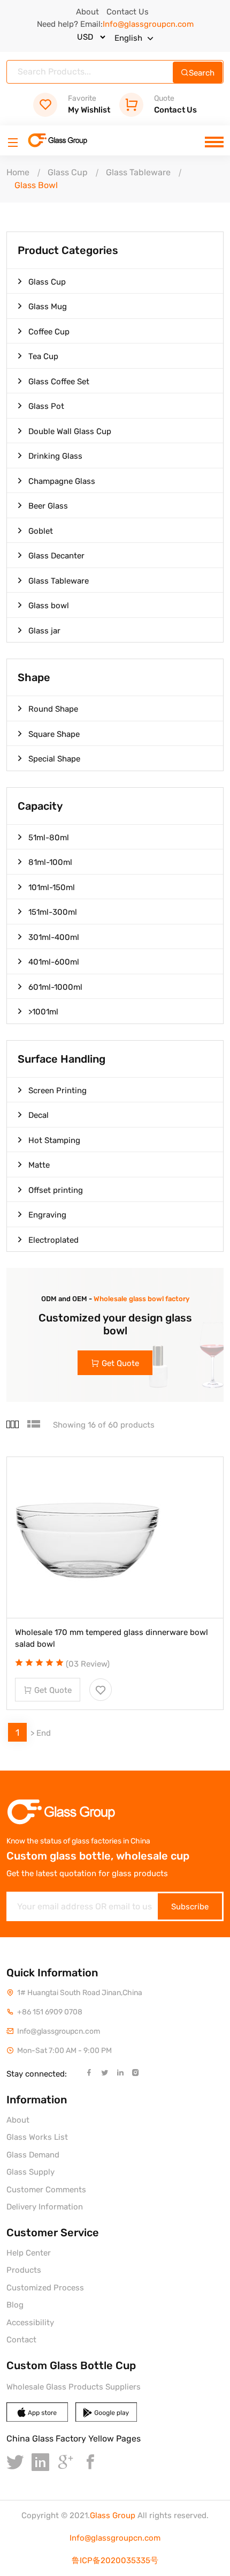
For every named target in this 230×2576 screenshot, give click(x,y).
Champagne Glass (62, 481)
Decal (39, 1115)
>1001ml (43, 1012)
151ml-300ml (53, 912)
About (87, 12)
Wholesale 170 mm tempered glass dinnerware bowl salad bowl (112, 1638)
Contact (21, 2340)
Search (202, 73)
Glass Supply (30, 2172)
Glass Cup (68, 172)
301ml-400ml (54, 937)
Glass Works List (37, 2137)
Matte (39, 1165)
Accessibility (30, 2323)
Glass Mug (48, 307)
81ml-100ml (50, 862)
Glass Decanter (56, 556)
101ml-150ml (52, 887)
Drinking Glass (55, 456)
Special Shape (54, 759)
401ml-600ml (54, 962)
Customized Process (45, 2288)
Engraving (47, 1215)
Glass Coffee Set (59, 382)
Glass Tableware (138, 172)
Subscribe (190, 1907)
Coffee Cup (49, 332)
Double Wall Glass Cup (70, 431)
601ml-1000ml (55, 987)
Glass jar (44, 631)
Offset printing (56, 1190)
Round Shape (53, 709)
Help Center (29, 2253)
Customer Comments (46, 2190)
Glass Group (113, 2515)
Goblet (41, 531)
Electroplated (53, 1240)
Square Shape (54, 734)
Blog (15, 2305)
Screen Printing (57, 1091)
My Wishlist (89, 104)
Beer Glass (48, 506)
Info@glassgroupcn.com (115, 2538)
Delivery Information (45, 2207)
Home (18, 172)
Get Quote (120, 1363)
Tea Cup (43, 356)
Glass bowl (49, 606)
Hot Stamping (54, 1140)
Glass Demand (33, 2155)
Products (24, 2270)
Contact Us (128, 12)
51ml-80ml (49, 838)
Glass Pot (46, 406)
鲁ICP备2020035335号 (115, 2560)
